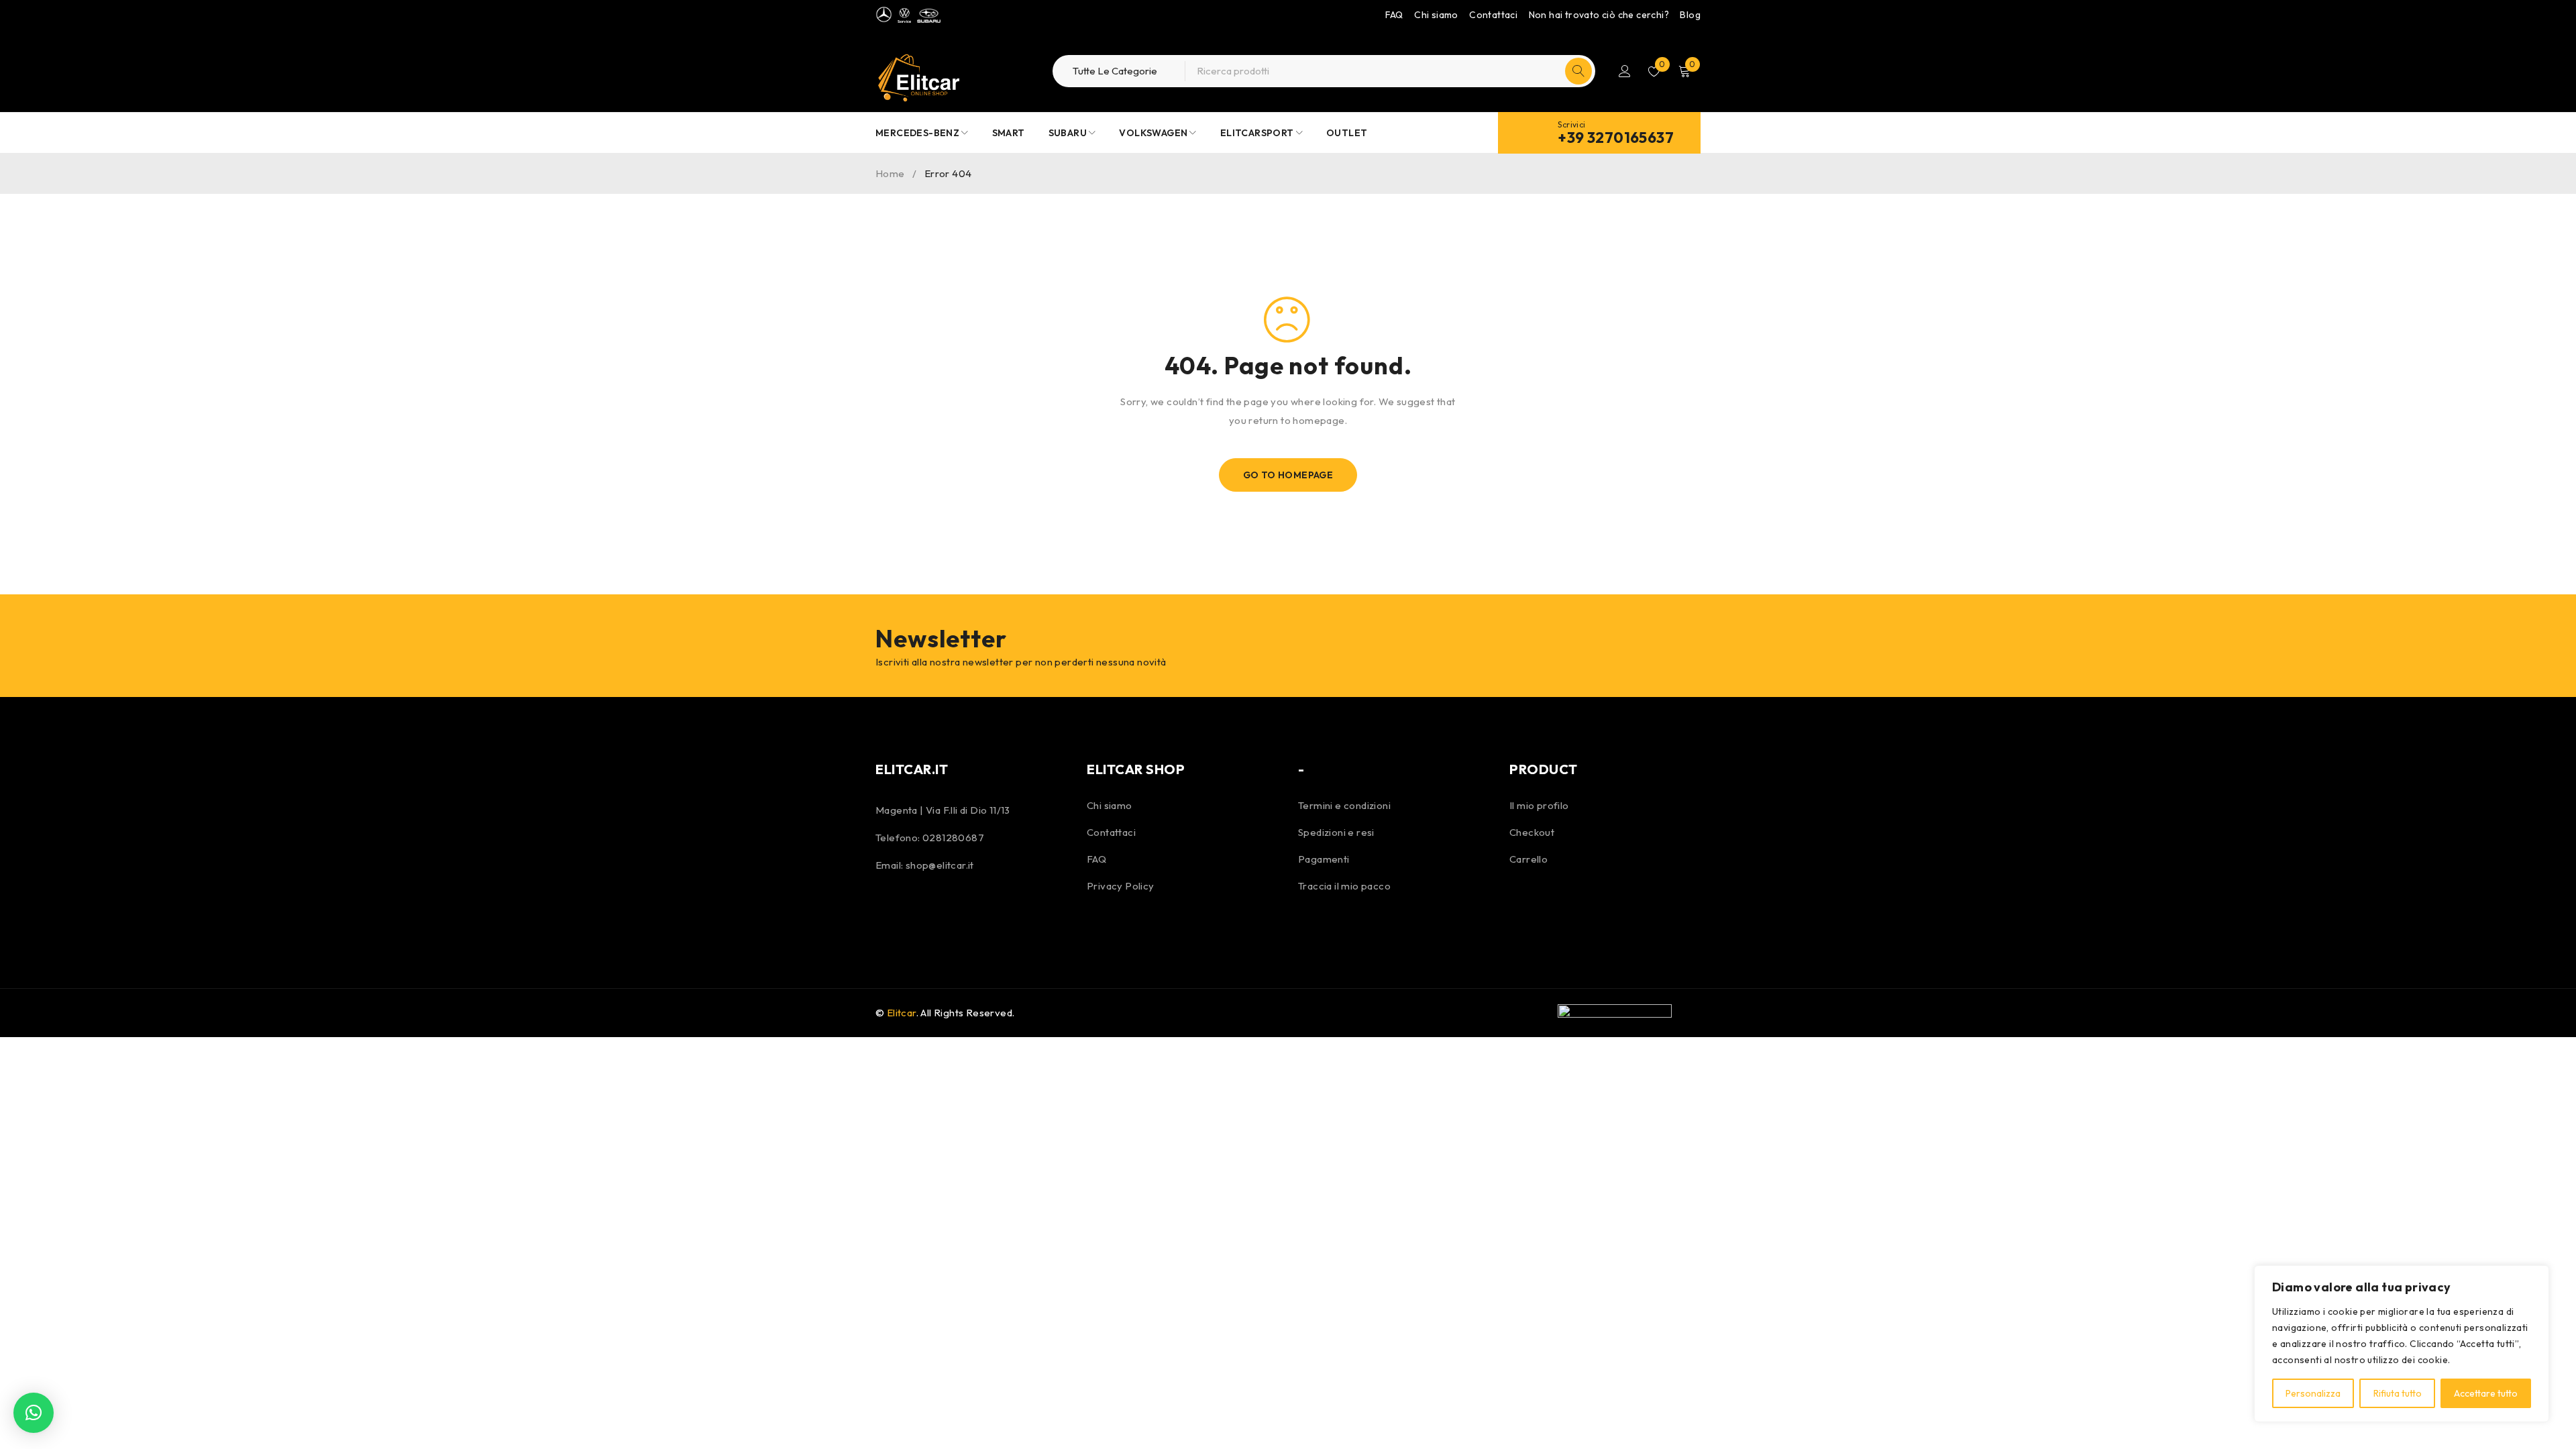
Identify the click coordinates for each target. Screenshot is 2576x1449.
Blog (1690, 15)
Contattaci (1493, 15)
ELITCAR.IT (912, 769)
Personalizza (2313, 1393)
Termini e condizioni (1344, 805)
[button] (34, 1413)
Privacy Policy (1121, 886)
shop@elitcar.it (940, 865)
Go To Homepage (1288, 475)
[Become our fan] (889, 910)
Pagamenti (1324, 859)
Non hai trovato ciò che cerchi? (1599, 15)
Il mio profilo (1539, 805)
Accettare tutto (2486, 1393)
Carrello (1528, 859)
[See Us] (924, 910)
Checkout (1532, 832)
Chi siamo (1436, 15)
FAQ (1394, 15)
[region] (2402, 1344)
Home (890, 173)
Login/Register (1625, 71)
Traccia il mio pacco (1344, 886)
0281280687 (953, 838)
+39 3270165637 (1616, 138)
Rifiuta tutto (2398, 1393)
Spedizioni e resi (1336, 832)
